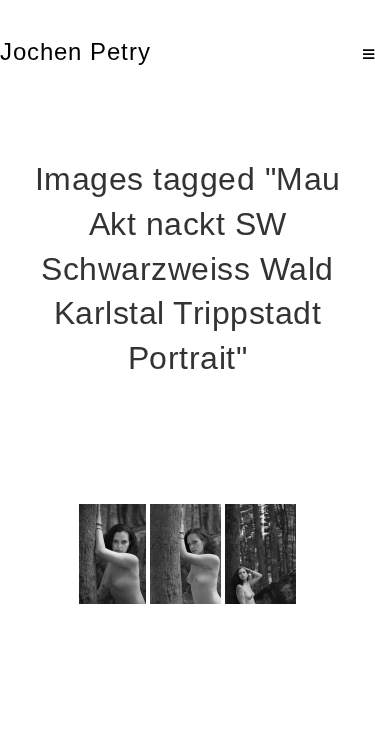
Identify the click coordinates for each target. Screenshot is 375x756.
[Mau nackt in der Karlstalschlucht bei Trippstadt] (112, 554)
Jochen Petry (75, 51)
